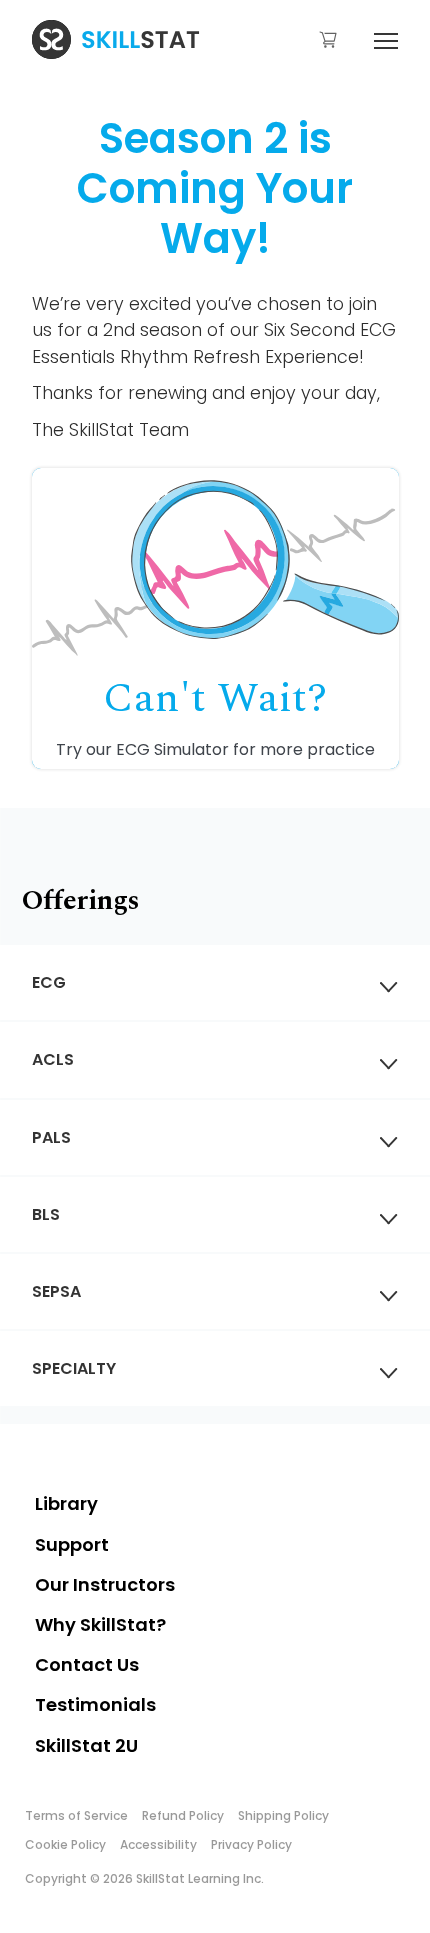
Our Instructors (105, 1584)
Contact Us (87, 1664)
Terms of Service (76, 1815)
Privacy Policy (251, 1844)
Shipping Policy (283, 1815)
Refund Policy (183, 1815)
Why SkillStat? (100, 1624)
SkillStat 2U (86, 1745)
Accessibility (158, 1844)
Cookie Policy (65, 1844)
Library (66, 1503)
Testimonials (95, 1704)
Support (72, 1544)
